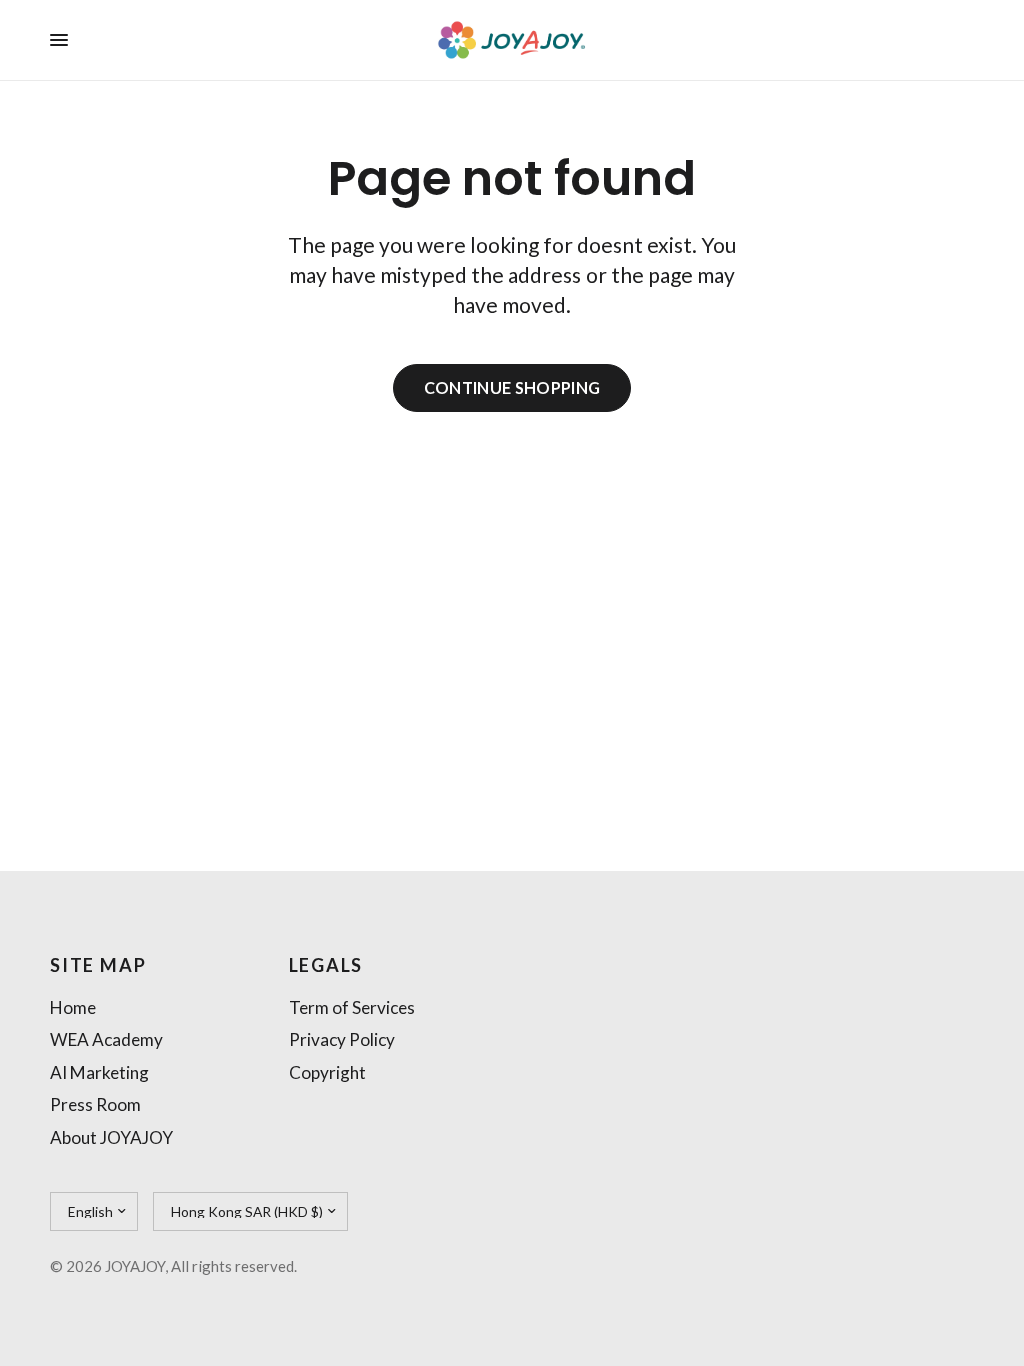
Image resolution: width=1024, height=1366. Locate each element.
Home (73, 1007)
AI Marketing (99, 1072)
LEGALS (326, 965)
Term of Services (352, 1007)
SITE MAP (98, 965)
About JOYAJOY (111, 1137)
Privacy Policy (342, 1039)
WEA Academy (106, 1039)
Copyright (327, 1072)
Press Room (95, 1104)
